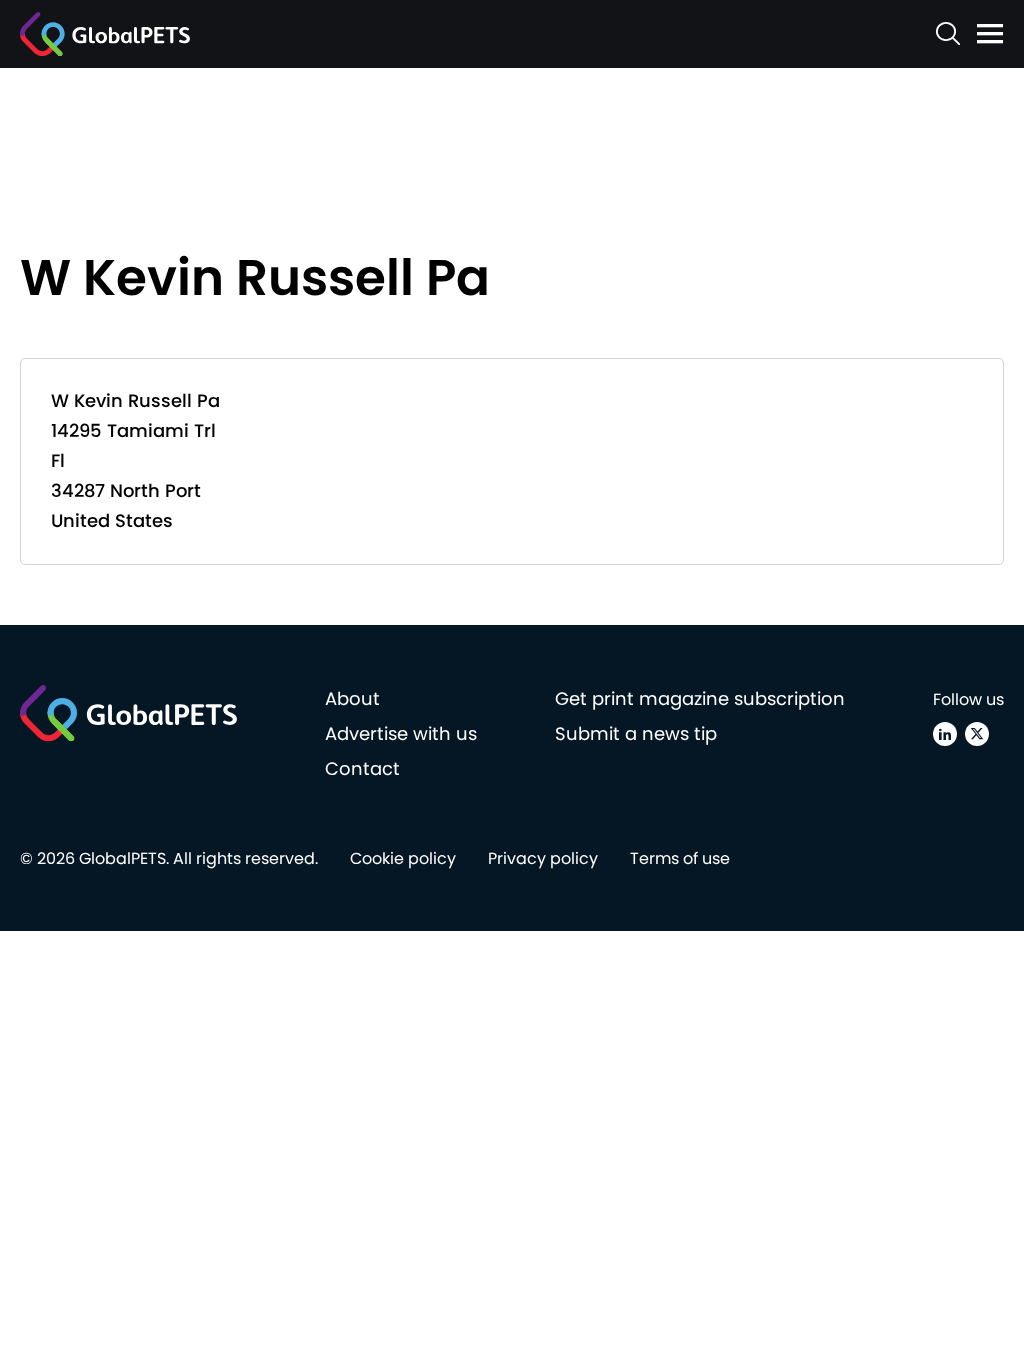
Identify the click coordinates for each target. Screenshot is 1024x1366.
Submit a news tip (636, 733)
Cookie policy (403, 858)
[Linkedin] (945, 734)
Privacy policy (543, 858)
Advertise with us (401, 733)
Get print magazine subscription (700, 698)
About (352, 698)
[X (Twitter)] (977, 734)
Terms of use (680, 858)
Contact (362, 768)
